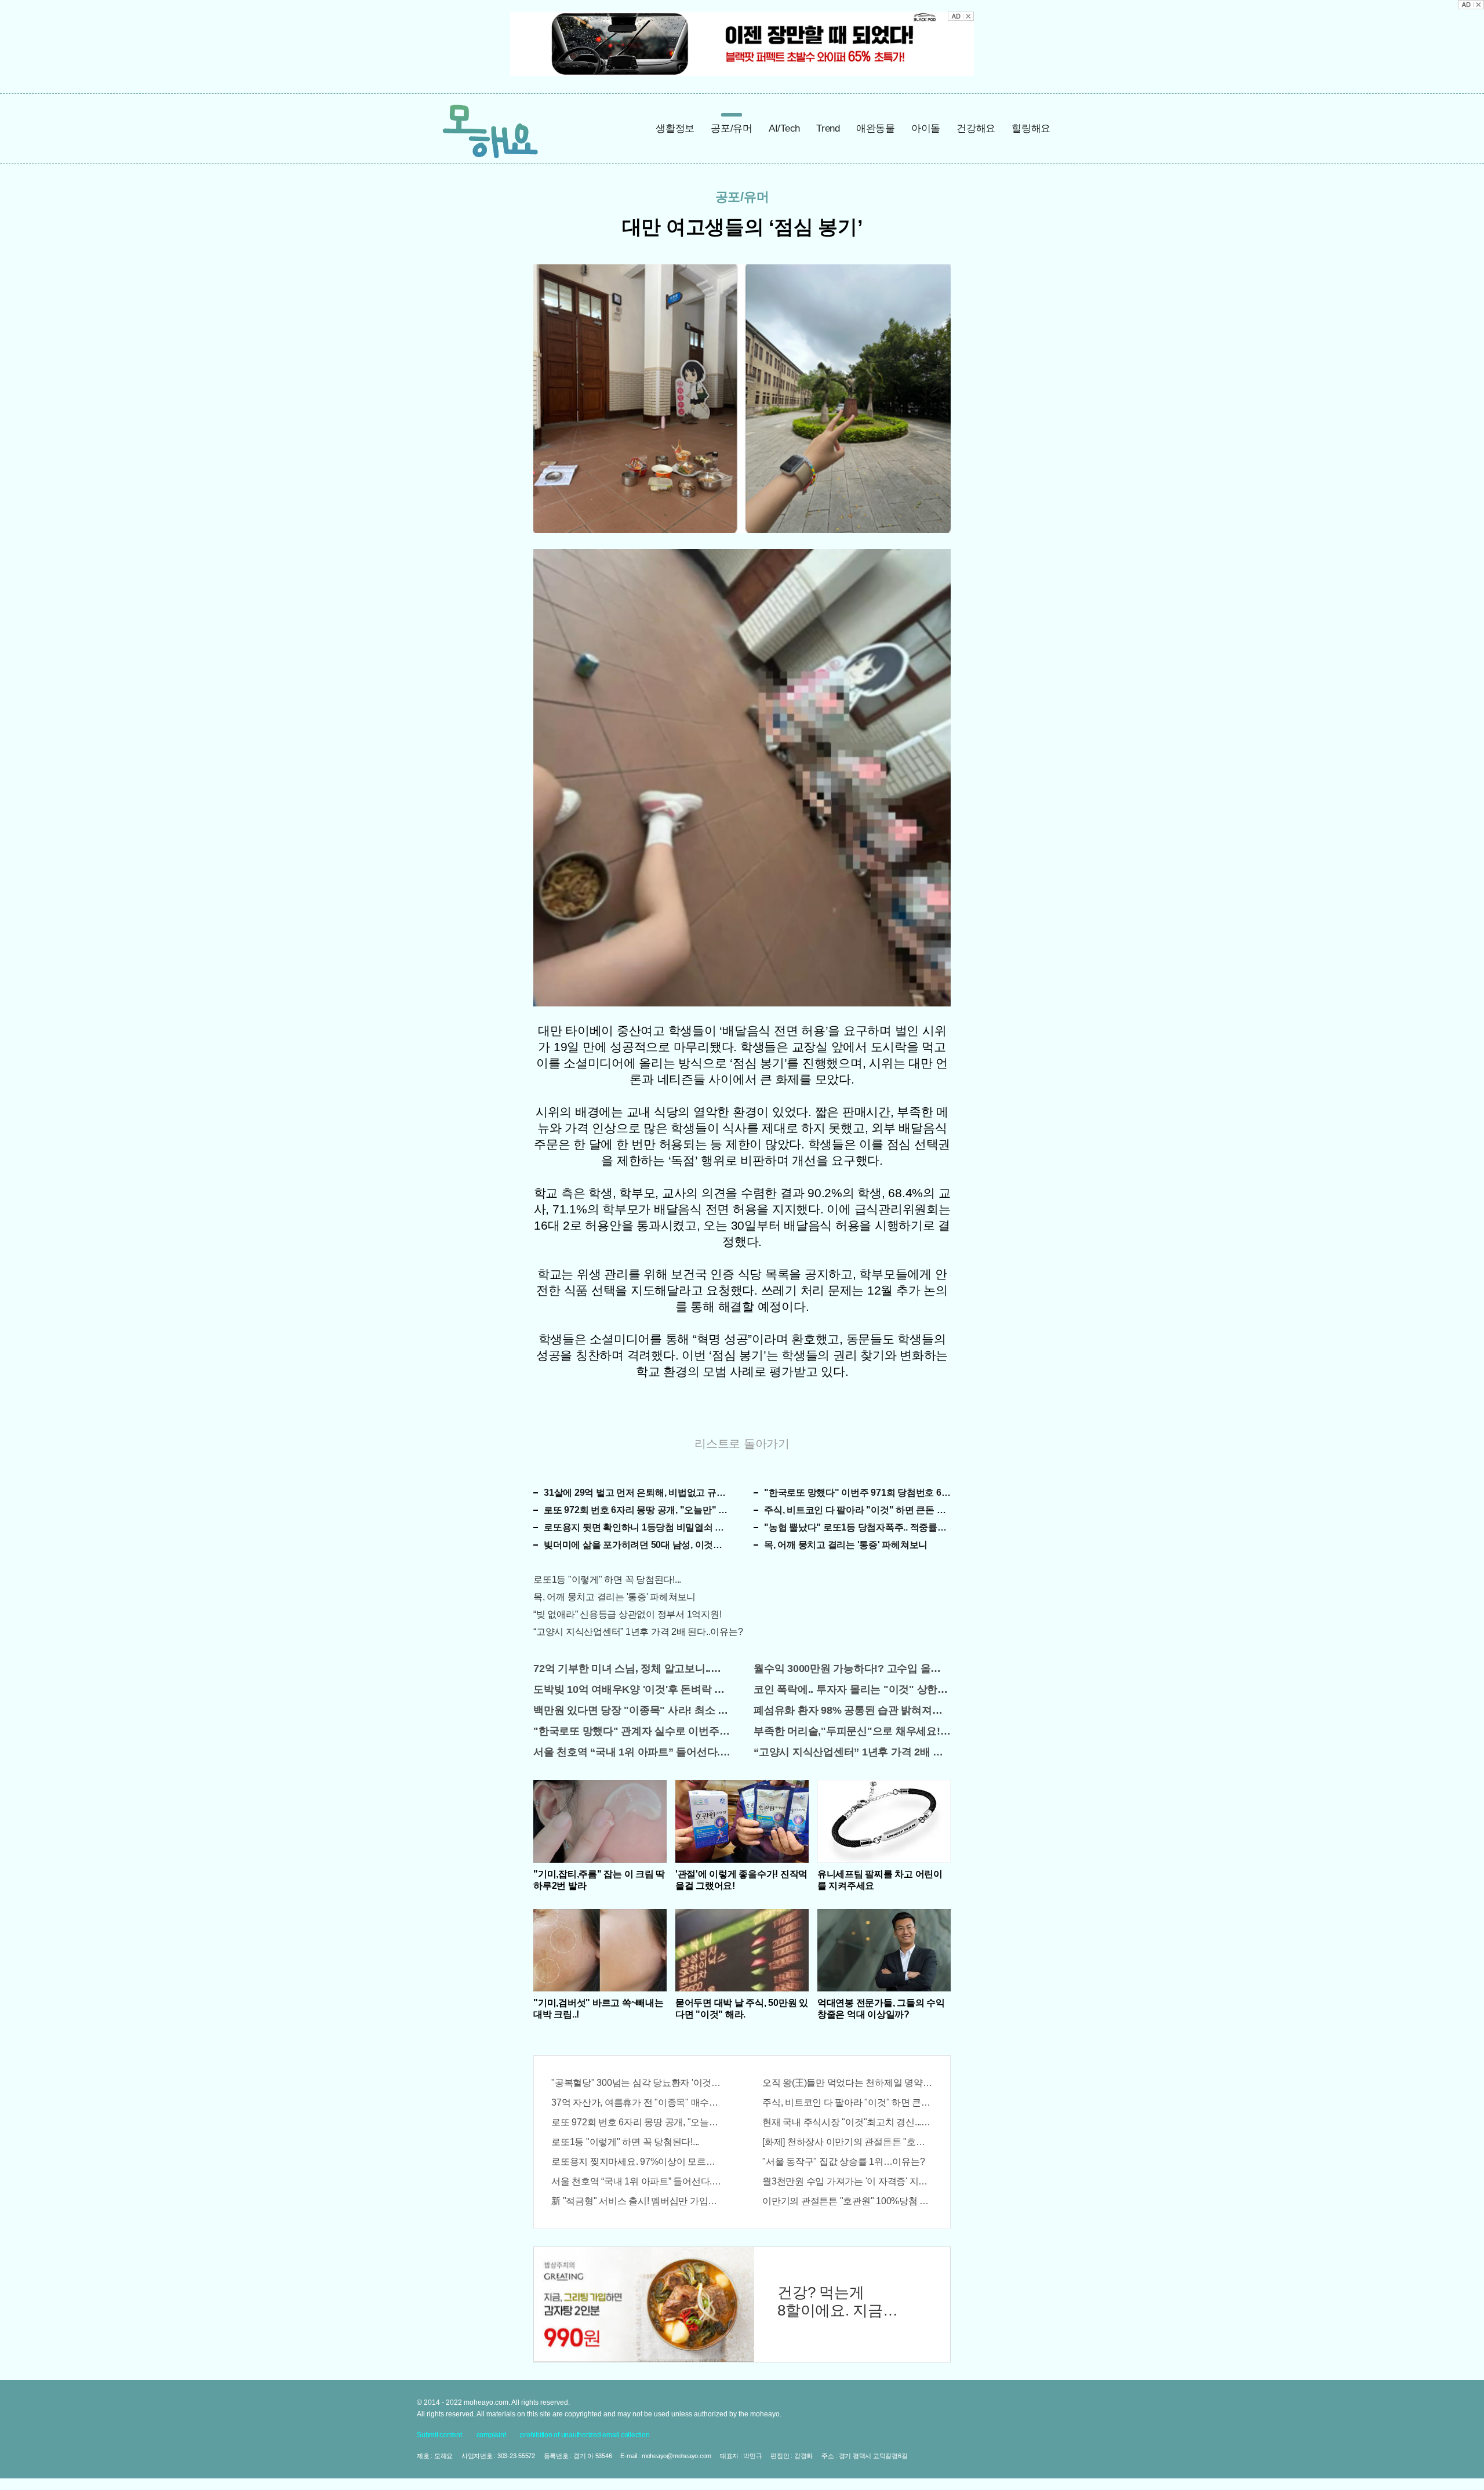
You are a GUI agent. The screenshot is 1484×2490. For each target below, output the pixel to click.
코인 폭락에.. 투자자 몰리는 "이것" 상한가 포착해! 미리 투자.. (852, 1689)
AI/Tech (784, 128)
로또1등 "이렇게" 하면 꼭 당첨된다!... (607, 1580)
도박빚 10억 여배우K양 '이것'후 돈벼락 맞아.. (632, 1689)
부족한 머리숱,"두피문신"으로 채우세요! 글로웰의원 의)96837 (852, 1731)
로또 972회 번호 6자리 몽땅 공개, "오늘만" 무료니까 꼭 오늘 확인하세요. (637, 1510)
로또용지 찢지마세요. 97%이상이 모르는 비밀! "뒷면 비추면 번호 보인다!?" (636, 2162)
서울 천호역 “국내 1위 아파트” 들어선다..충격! (632, 1752)
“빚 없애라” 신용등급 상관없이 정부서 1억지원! (627, 1614)
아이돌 (926, 128)
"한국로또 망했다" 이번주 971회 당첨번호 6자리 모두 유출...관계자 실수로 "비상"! (857, 1493)
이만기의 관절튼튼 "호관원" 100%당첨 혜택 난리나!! (848, 2201)
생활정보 (675, 128)
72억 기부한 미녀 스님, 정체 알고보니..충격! (632, 1669)
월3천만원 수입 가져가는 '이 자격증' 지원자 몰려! (848, 2181)
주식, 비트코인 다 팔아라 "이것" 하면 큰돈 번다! (857, 1510)
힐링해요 (1031, 128)
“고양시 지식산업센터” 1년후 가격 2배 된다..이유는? (638, 1632)
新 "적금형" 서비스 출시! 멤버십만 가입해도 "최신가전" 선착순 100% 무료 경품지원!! (636, 2201)
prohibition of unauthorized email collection (585, 2435)
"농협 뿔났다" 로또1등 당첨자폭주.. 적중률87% (857, 1527)
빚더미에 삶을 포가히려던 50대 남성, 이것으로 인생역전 (637, 1545)
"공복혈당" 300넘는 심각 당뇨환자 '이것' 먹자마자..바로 (636, 2083)
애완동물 (876, 128)
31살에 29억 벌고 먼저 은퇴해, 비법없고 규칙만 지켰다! (637, 1493)
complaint (491, 2435)
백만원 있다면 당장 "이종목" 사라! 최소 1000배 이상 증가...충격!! (632, 1710)
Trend (828, 128)
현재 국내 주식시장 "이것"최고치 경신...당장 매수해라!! (848, 2122)
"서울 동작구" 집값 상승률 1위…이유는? (843, 2162)
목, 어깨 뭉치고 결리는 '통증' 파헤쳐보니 (846, 1545)
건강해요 (976, 128)
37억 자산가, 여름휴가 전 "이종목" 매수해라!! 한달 (636, 2102)
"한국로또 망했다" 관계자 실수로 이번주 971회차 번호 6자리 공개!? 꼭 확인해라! (632, 1731)
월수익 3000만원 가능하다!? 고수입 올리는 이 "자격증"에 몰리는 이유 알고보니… (852, 1669)
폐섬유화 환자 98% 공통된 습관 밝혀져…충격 (852, 1710)
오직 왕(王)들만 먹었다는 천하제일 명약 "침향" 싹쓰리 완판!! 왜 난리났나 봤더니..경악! (848, 2083)
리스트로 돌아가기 (742, 1444)
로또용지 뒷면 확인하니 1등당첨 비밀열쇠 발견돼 (637, 1527)
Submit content (439, 2435)
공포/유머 (732, 128)
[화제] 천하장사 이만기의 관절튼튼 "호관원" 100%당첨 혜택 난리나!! (848, 2142)
